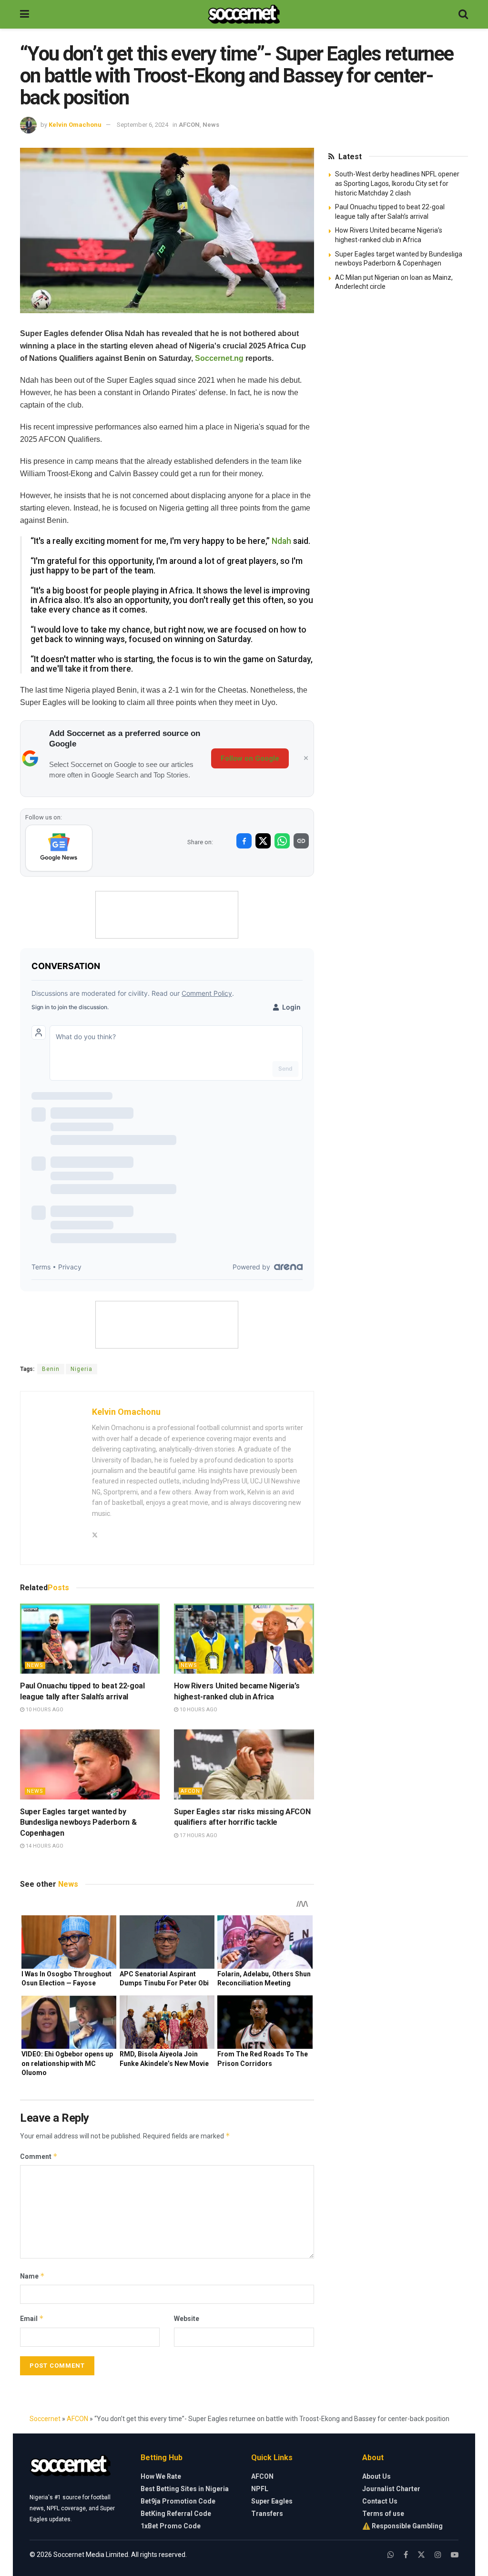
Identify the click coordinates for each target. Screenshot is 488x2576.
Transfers (267, 2514)
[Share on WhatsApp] (282, 841)
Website (187, 2319)
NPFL (260, 2489)
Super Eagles (272, 2501)
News (211, 125)
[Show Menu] (25, 14)
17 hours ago (198, 1835)
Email (32, 2318)
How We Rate (161, 2476)
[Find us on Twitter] (421, 2555)
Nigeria (81, 1369)
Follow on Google (250, 758)
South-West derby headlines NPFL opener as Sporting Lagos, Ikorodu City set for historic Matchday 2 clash (397, 183)
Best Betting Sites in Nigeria (185, 2489)
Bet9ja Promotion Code (178, 2501)
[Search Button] (463, 14)
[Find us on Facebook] (406, 2555)
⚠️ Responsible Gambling (402, 2526)
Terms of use (383, 2514)
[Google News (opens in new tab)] (59, 848)
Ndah (281, 541)
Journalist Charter (391, 2489)
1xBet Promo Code (171, 2526)
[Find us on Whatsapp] (391, 2555)
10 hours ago (44, 1710)
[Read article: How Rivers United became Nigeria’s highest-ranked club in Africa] (244, 1639)
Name (32, 2276)
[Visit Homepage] (244, 14)
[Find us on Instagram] (438, 2555)
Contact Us (380, 2501)
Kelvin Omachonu (75, 125)
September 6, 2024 (142, 125)
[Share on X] (263, 841)
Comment (39, 2156)
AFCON (189, 125)
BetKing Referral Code (176, 2514)
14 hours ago (44, 1846)
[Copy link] (301, 841)
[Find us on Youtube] (455, 2555)
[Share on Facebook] (244, 841)
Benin (51, 1369)
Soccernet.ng (219, 358)
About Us (376, 2476)
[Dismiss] (306, 758)
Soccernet (45, 2419)
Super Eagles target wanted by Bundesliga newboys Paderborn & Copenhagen (78, 1822)
